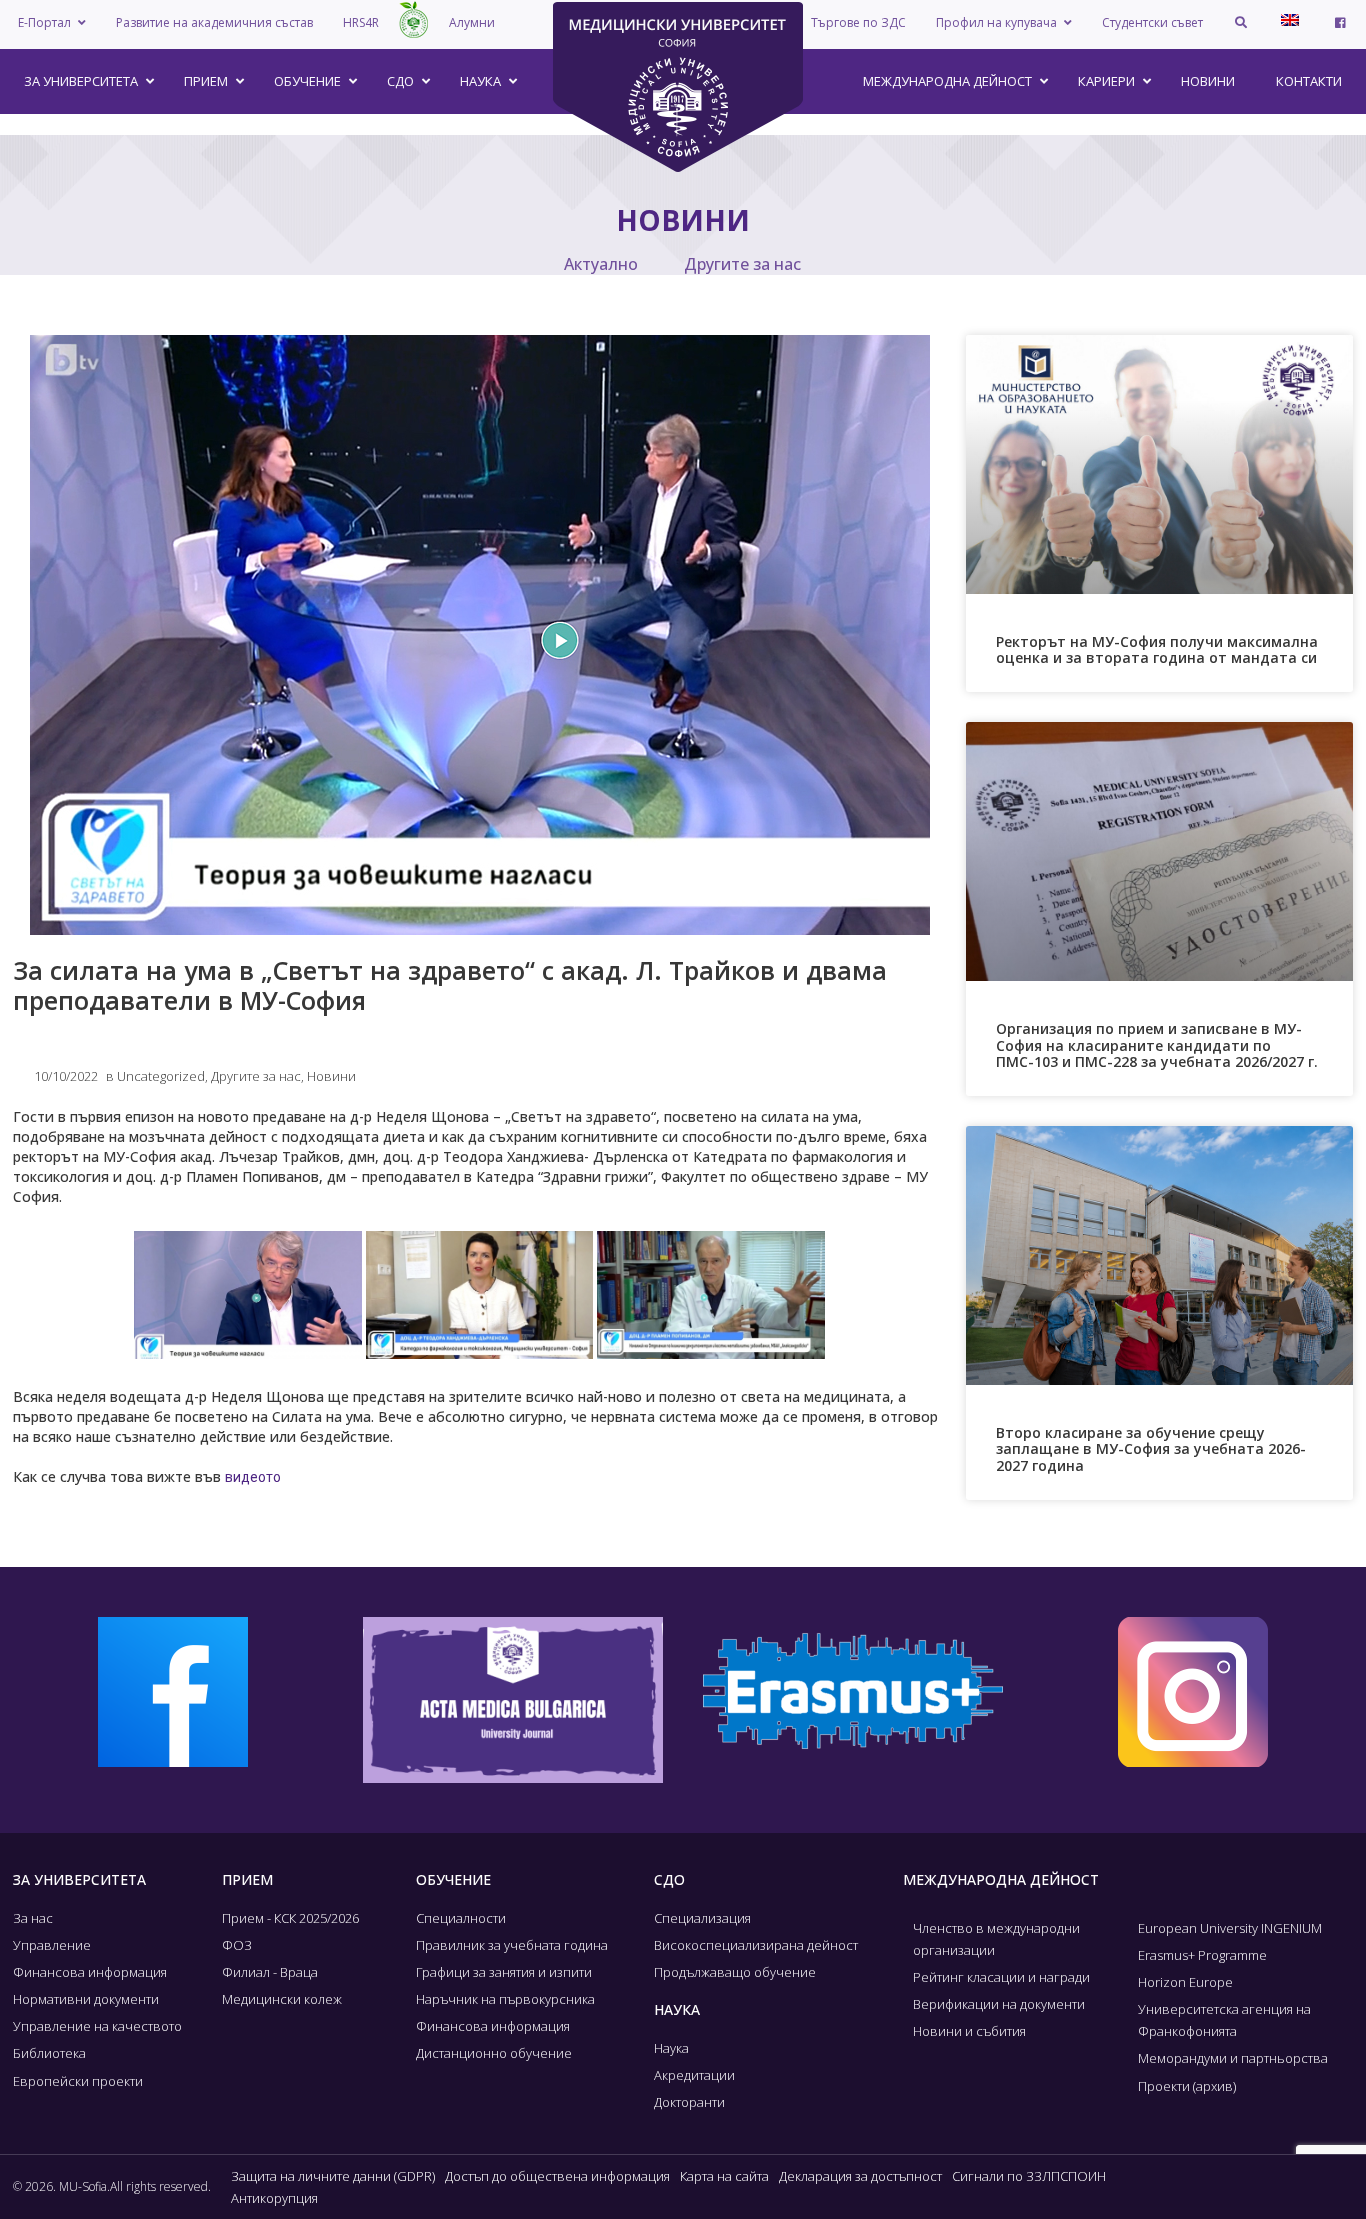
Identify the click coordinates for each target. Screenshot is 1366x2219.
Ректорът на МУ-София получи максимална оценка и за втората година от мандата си (1157, 650)
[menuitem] (1290, 20)
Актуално (601, 264)
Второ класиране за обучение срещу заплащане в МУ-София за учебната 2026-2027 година (1151, 1449)
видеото (253, 1477)
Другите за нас (742, 264)
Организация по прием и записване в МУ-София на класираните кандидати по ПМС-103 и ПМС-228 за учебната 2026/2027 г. (1157, 1045)
